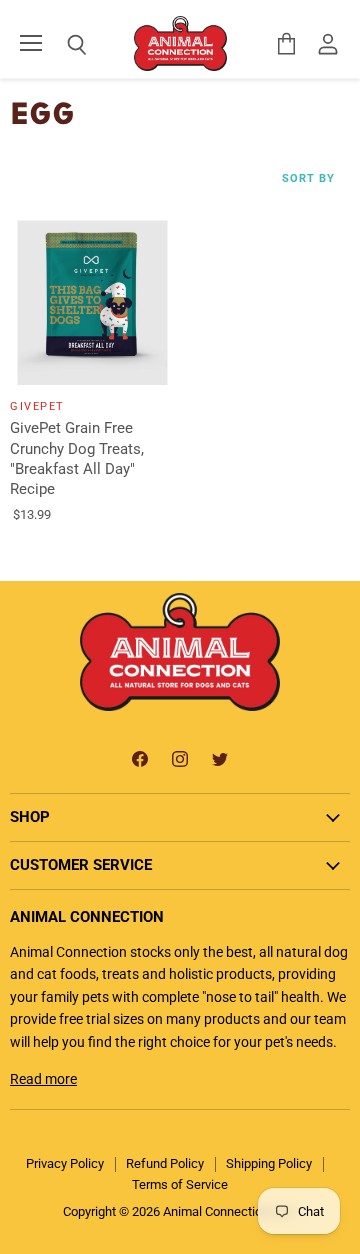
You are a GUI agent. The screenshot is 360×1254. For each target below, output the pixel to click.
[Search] (62, 45)
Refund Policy (165, 1163)
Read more (43, 1079)
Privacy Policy (65, 1163)
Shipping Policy (269, 1163)
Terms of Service (180, 1184)
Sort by (308, 179)
